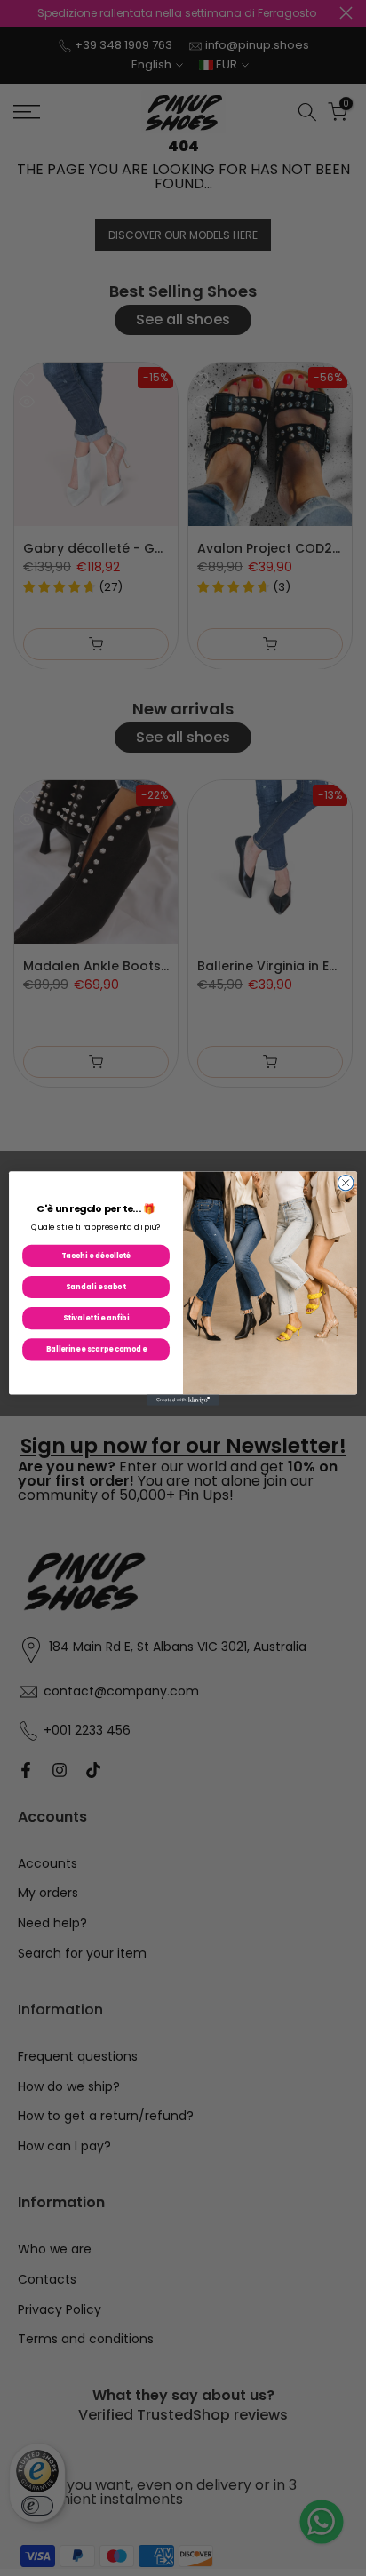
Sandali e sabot (95, 1287)
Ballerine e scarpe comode (96, 1349)
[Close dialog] (346, 1183)
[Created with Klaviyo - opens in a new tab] (183, 1400)
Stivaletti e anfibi (96, 1318)
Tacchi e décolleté (96, 1256)
